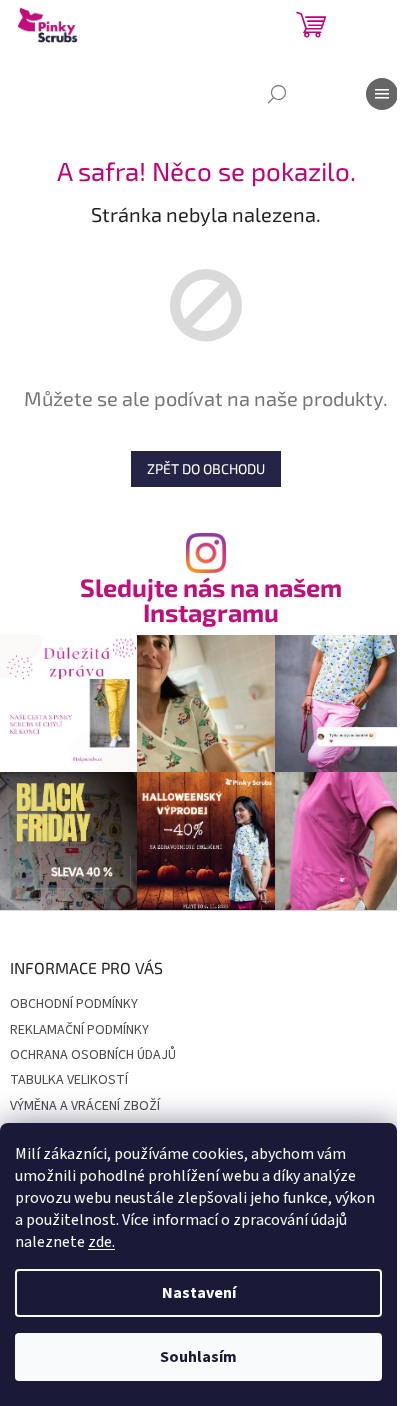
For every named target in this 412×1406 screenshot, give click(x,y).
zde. (101, 1242)
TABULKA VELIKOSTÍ (69, 1080)
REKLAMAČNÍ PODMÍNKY (79, 1030)
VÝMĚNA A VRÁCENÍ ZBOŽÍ (85, 1106)
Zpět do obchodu (206, 468)
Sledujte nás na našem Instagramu (211, 600)
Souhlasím (198, 1357)
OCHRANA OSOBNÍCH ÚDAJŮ (93, 1055)
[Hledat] (277, 94)
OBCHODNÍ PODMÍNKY (74, 1004)
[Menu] (382, 94)
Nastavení (199, 1293)
